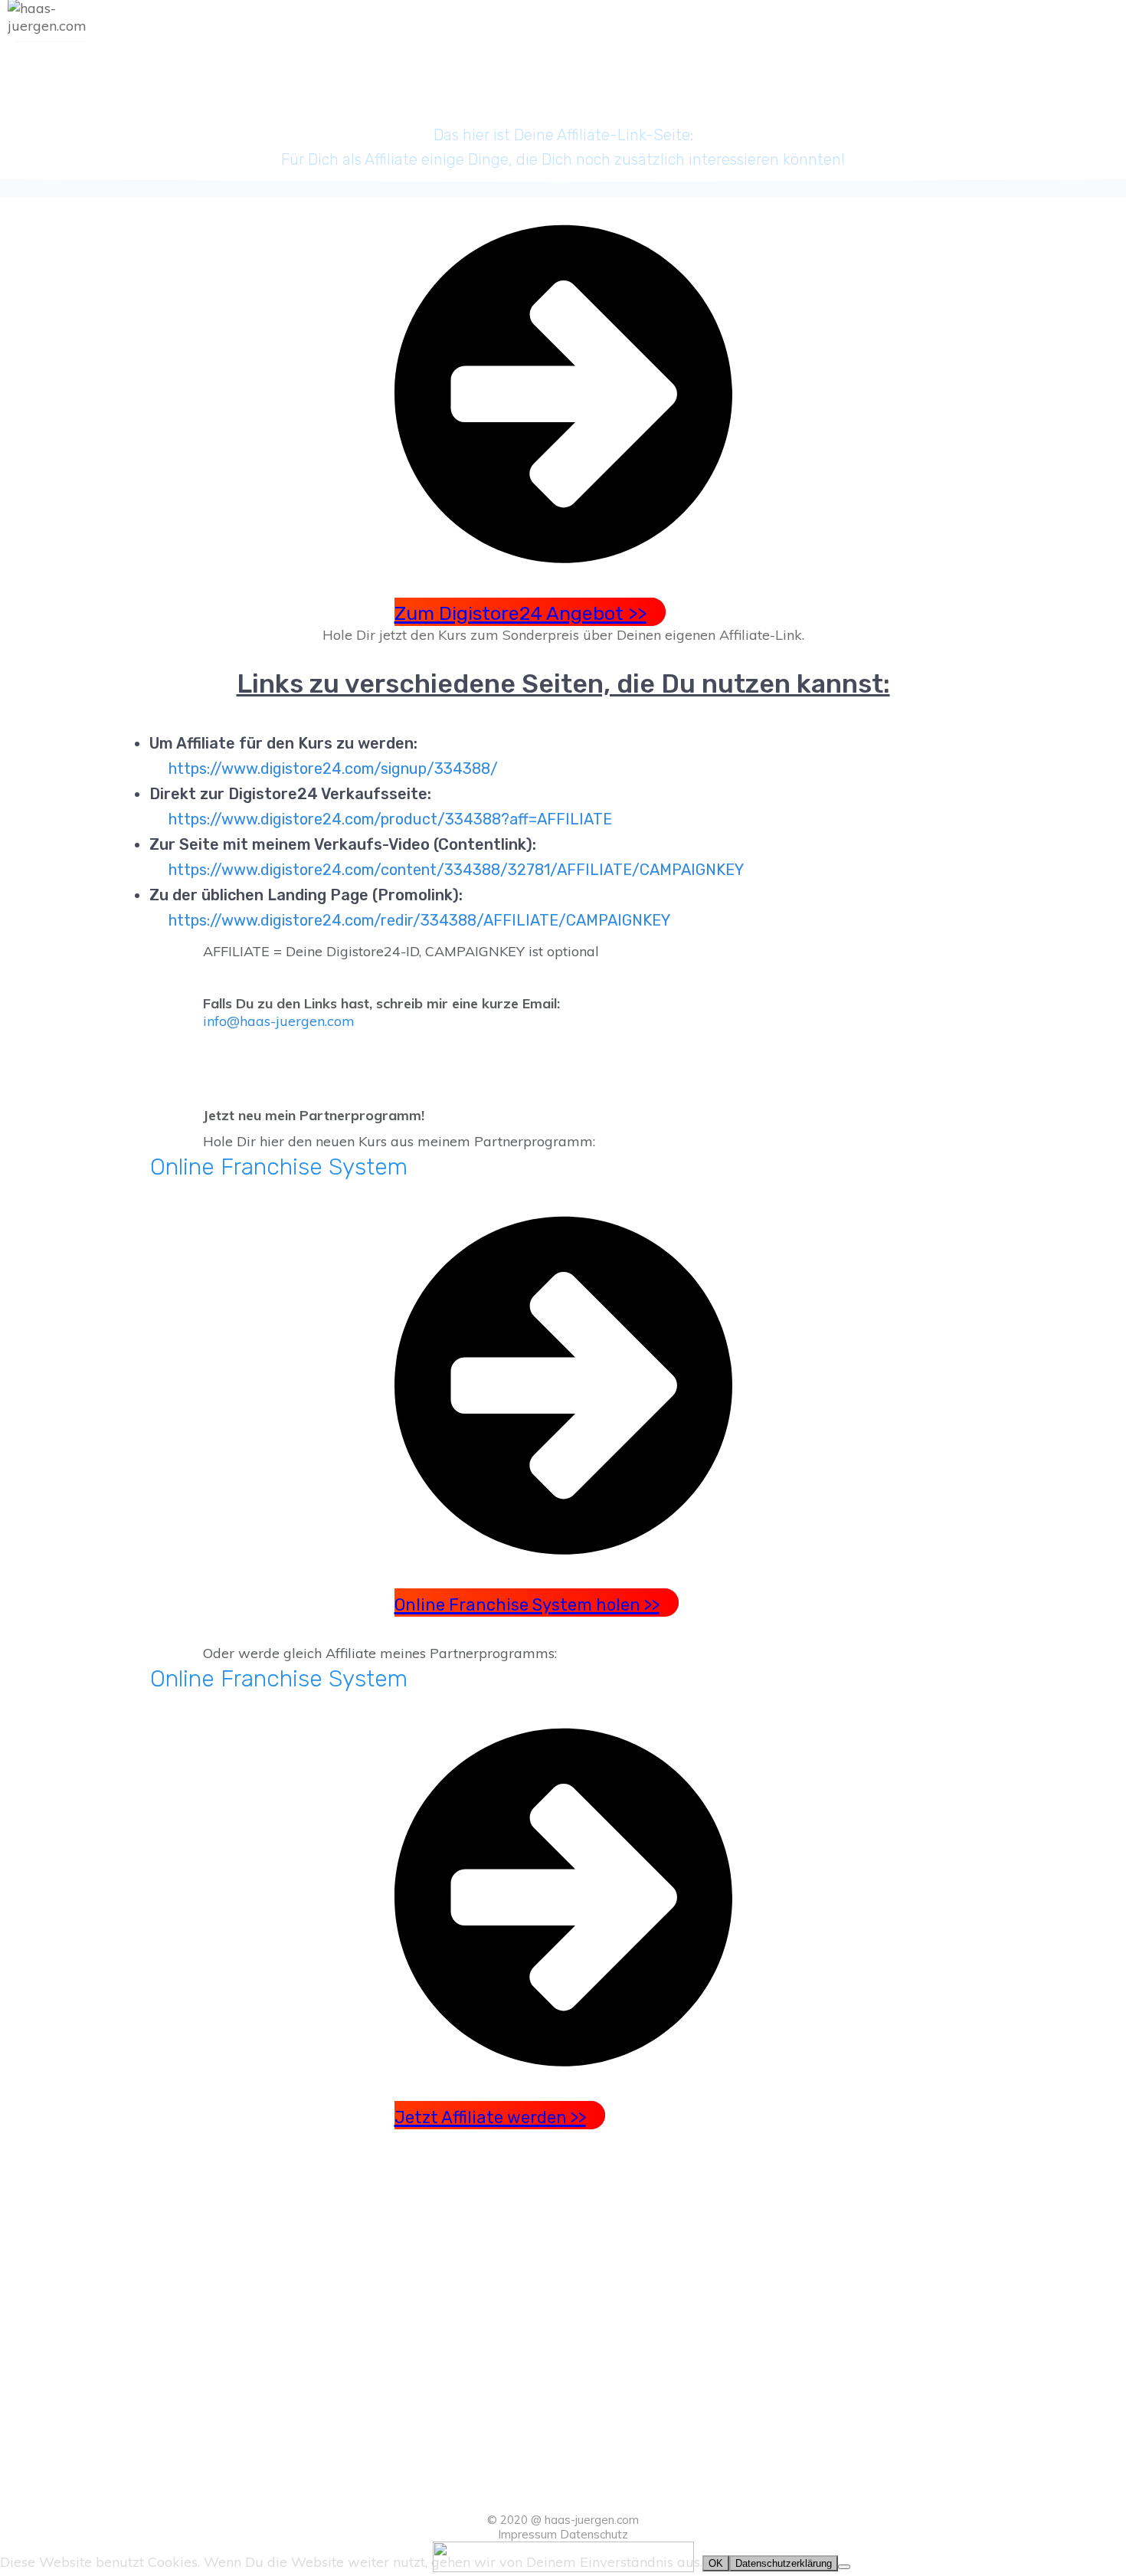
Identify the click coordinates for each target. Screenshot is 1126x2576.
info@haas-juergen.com (279, 1021)
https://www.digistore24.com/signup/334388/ (333, 769)
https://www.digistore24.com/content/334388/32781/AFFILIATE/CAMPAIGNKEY (456, 870)
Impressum (527, 2534)
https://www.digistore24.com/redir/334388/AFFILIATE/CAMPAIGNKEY (419, 920)
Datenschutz (594, 2534)
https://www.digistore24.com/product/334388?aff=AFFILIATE (390, 819)
